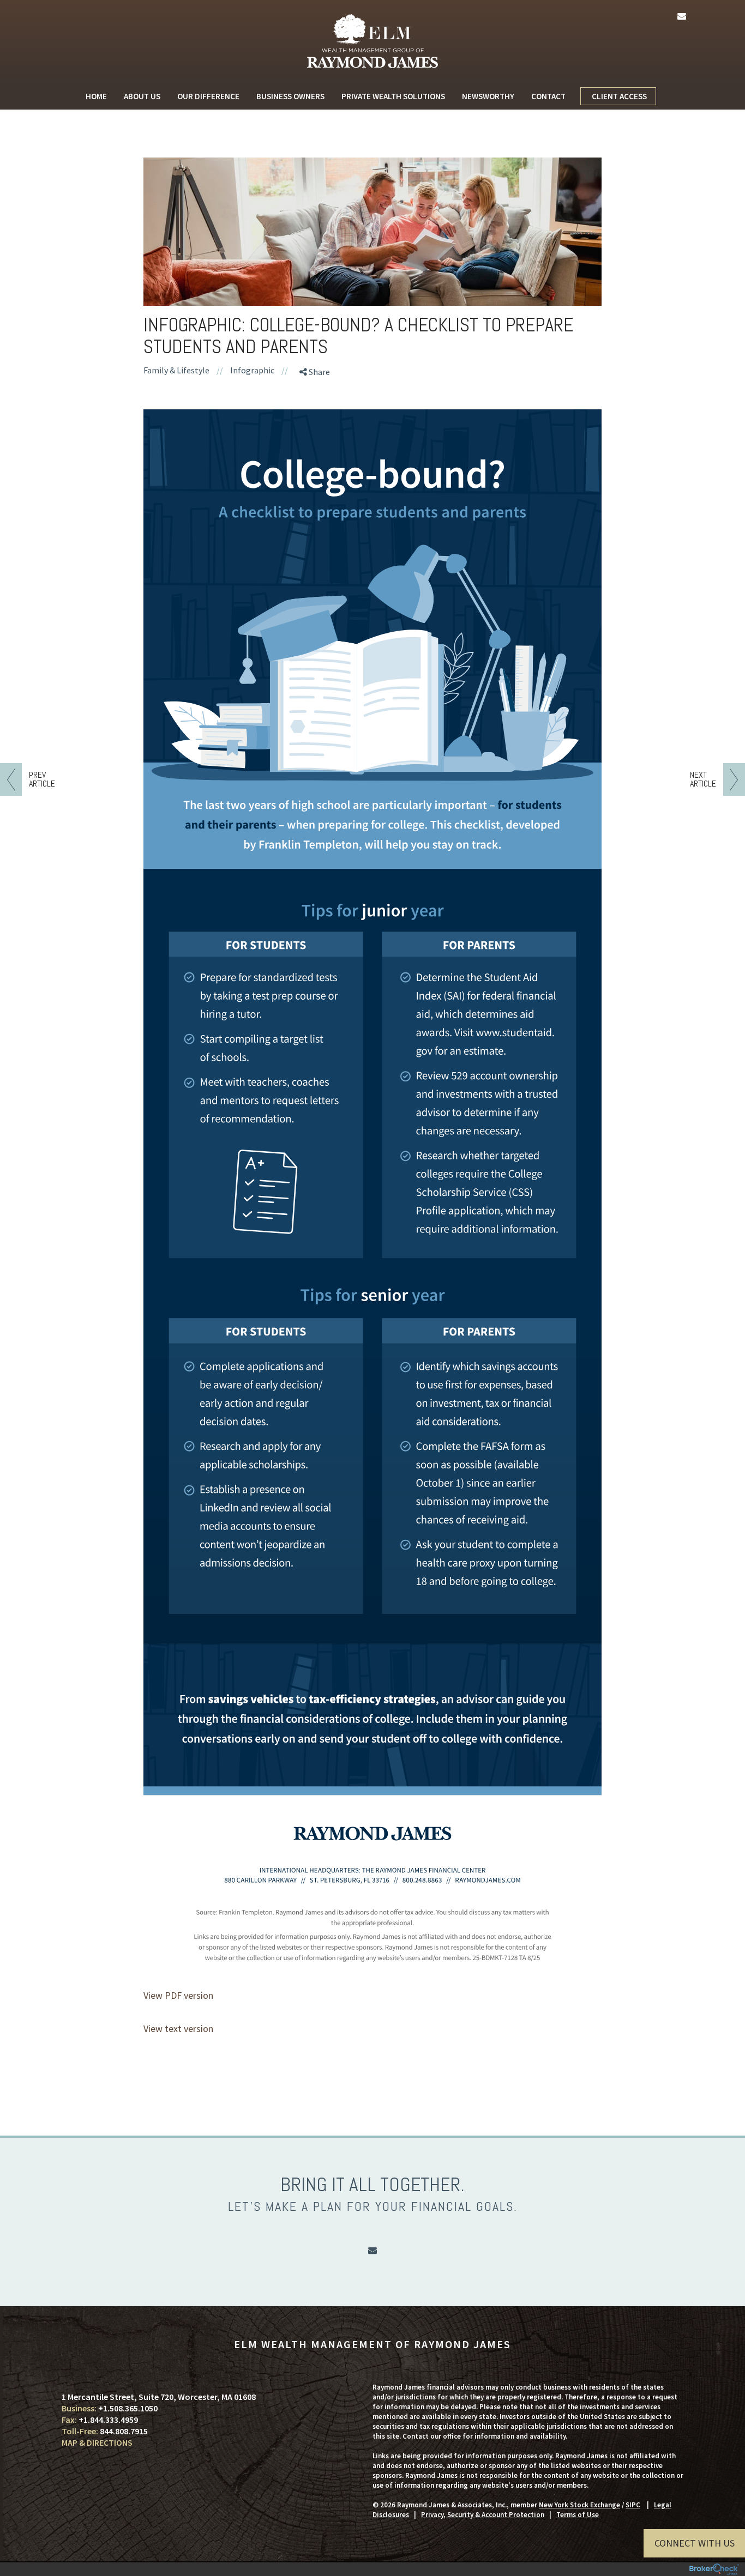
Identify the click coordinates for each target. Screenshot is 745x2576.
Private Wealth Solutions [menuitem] (393, 96)
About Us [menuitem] (142, 96)
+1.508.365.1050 (128, 2408)
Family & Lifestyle (176, 370)
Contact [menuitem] (548, 96)
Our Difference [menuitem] (208, 96)
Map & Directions (97, 2442)
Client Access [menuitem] (619, 96)
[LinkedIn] (317, 432)
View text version (178, 2028)
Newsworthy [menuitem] (488, 96)
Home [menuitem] (96, 96)
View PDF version (178, 1995)
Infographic (252, 370)
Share (319, 372)
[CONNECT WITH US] (217, 2387)
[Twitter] (317, 413)
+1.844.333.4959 (108, 2420)
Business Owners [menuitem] (290, 96)
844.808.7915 (124, 2431)
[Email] (317, 451)
